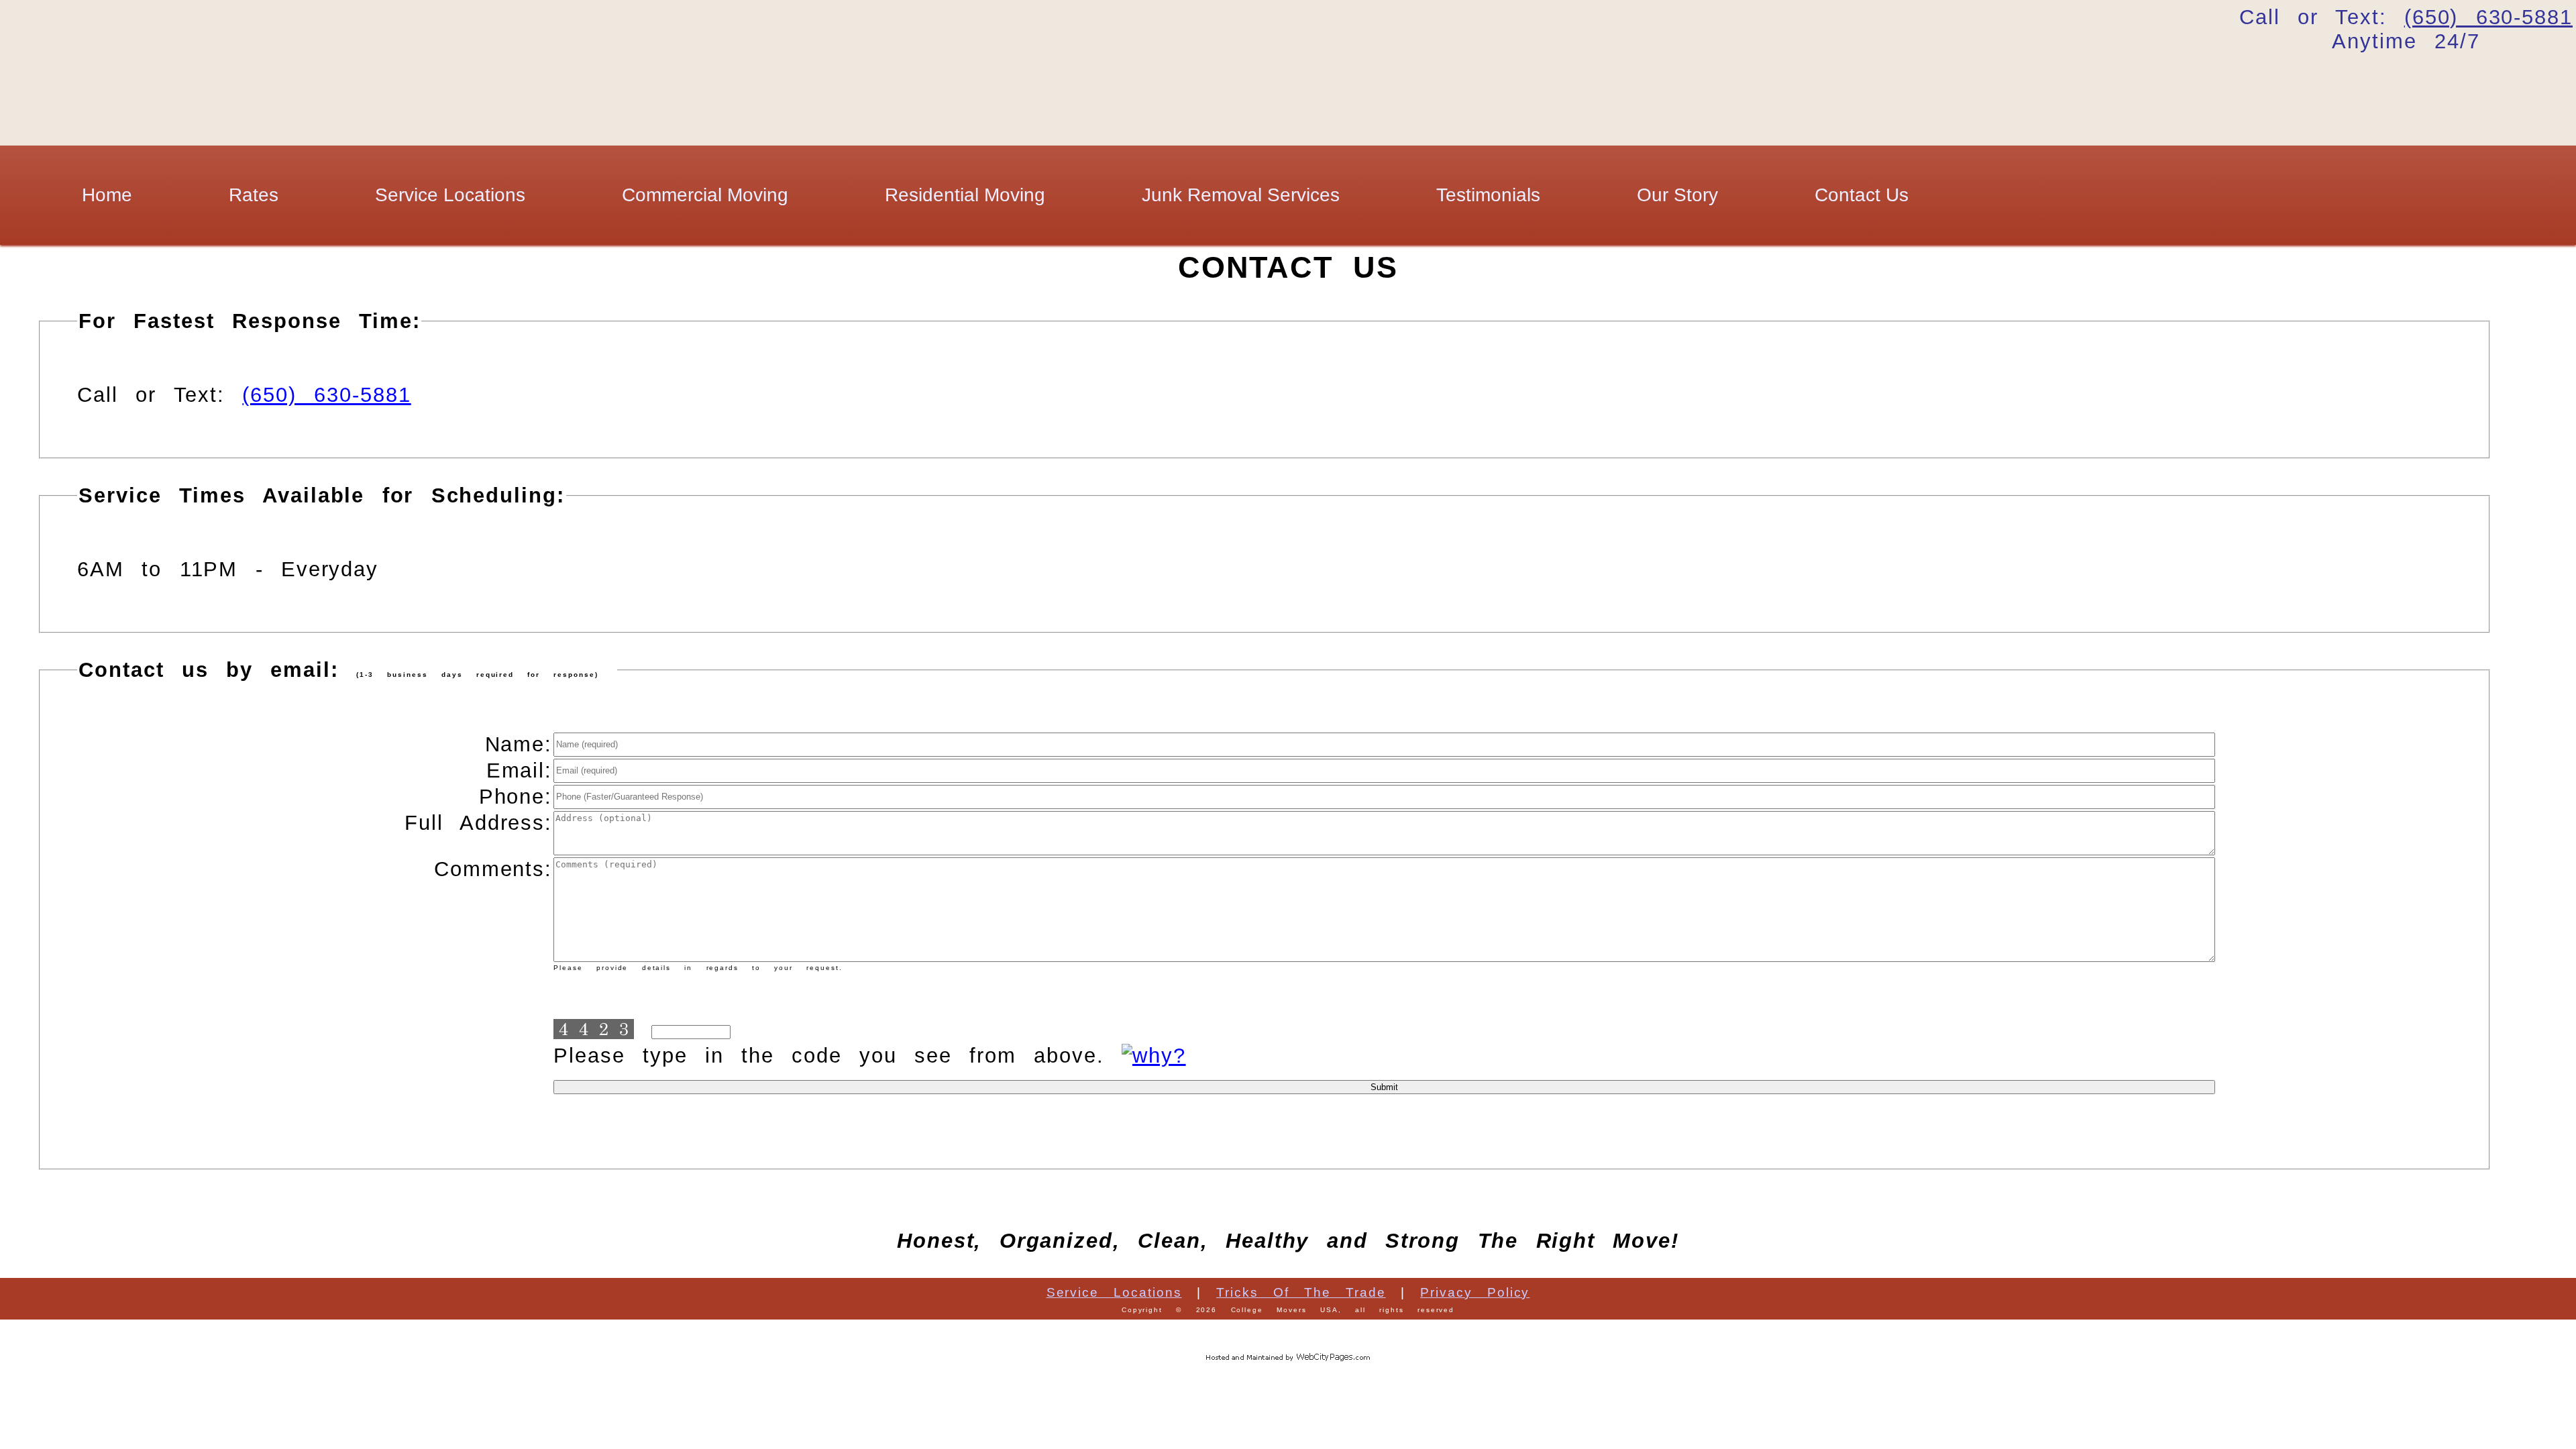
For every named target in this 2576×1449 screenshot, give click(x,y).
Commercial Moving (705, 195)
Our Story (1677, 195)
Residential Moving (965, 195)
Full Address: (478, 823)
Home (107, 195)
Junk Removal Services (1241, 195)
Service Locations (450, 195)
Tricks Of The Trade (1301, 1292)
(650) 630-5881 (326, 395)
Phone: (516, 797)
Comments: (493, 869)
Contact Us (1862, 195)
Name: (519, 744)
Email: (519, 770)
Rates (254, 195)
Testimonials (1488, 195)
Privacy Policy (1475, 1292)
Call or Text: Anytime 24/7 (2406, 29)
